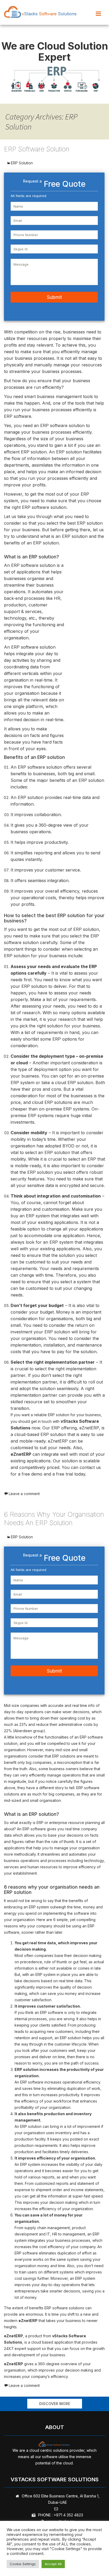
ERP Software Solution (37, 149)
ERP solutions (64, 1756)
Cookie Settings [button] (23, 2564)
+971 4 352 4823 (68, 2515)
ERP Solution (22, 163)
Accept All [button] (53, 2564)
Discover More (55, 2404)
